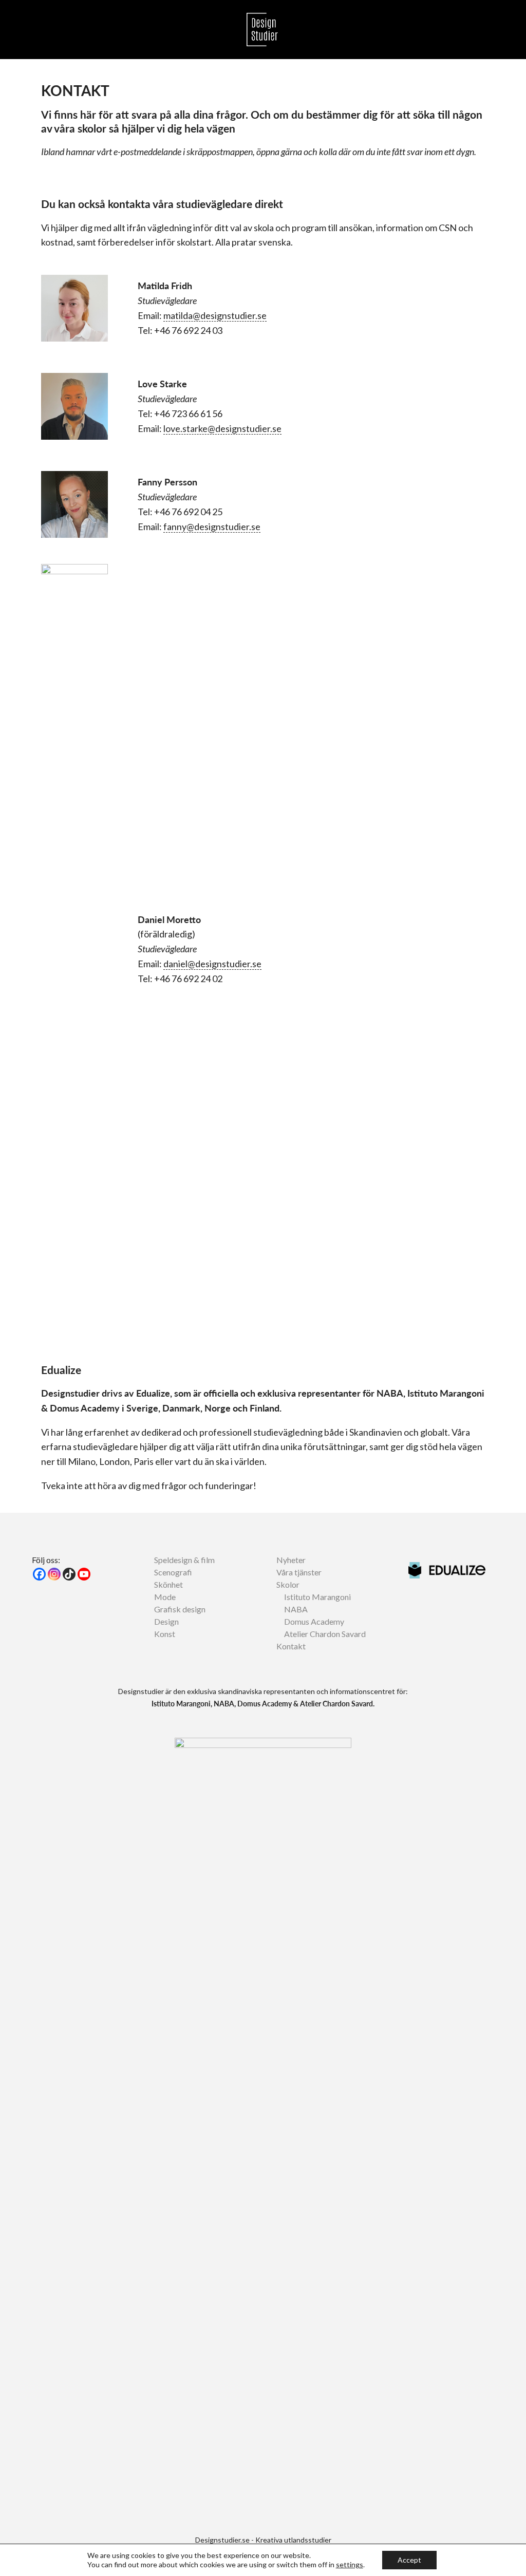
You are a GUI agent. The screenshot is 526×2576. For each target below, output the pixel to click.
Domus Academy (314, 1621)
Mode (165, 1597)
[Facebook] (39, 1574)
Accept (409, 2560)
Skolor (288, 1584)
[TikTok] (69, 1574)
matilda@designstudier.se (215, 315)
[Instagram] (54, 1574)
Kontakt (291, 1646)
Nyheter (291, 1560)
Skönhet (168, 1584)
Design (166, 1621)
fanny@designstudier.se (212, 527)
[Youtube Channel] (84, 1574)
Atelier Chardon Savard (325, 1634)
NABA (296, 1609)
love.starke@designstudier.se (222, 428)
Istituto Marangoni (317, 1597)
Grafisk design (180, 1609)
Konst (165, 1634)
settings (350, 2564)
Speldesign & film (184, 1560)
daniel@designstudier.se (212, 964)
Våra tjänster (299, 1572)
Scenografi (173, 1572)
